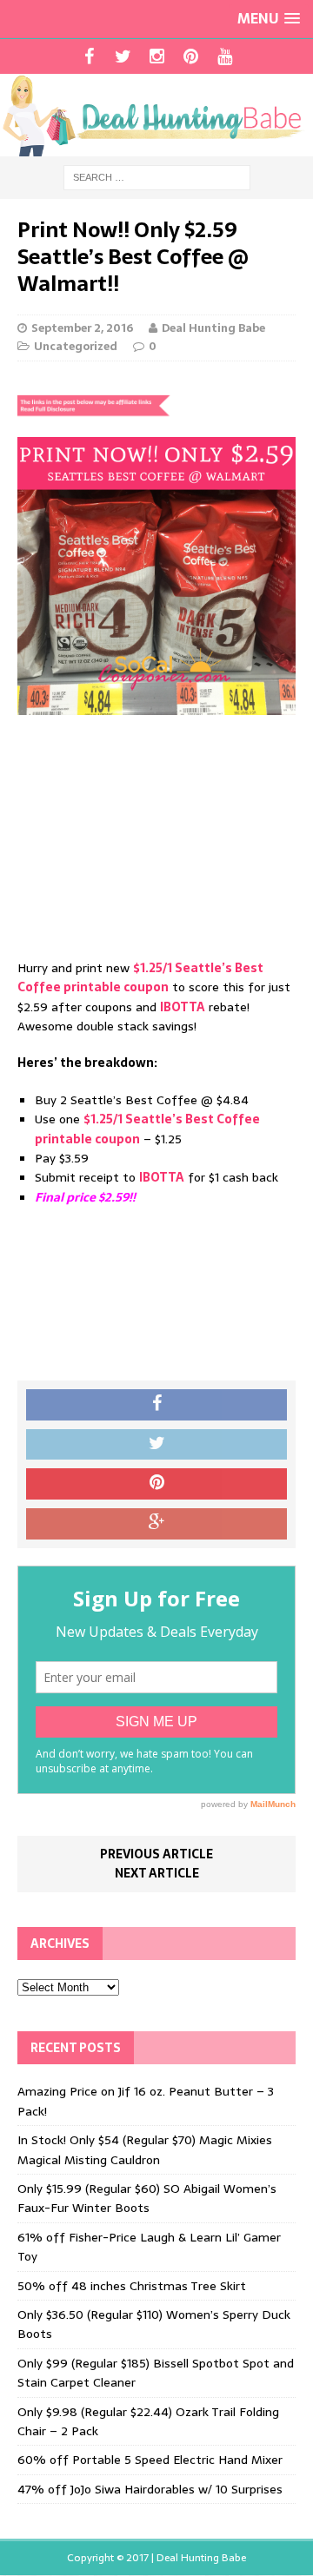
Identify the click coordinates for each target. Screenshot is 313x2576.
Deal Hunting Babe (213, 328)
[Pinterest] (191, 56)
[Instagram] (157, 56)
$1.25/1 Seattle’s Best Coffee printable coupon (140, 977)
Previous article (156, 1854)
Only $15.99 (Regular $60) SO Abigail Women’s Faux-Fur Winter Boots (147, 2198)
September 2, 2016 (82, 328)
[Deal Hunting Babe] (156, 115)
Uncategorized (76, 346)
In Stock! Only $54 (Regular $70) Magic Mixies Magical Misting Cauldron (145, 2149)
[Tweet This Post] (156, 1445)
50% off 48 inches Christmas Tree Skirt (132, 2286)
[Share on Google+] (156, 1524)
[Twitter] (123, 56)
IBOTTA (183, 1007)
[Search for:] (157, 176)
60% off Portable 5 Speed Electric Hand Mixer (150, 2460)
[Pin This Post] (156, 1484)
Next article (157, 1873)
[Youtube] (225, 56)
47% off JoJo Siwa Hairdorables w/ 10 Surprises (150, 2489)
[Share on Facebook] (156, 1405)
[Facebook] (89, 56)
